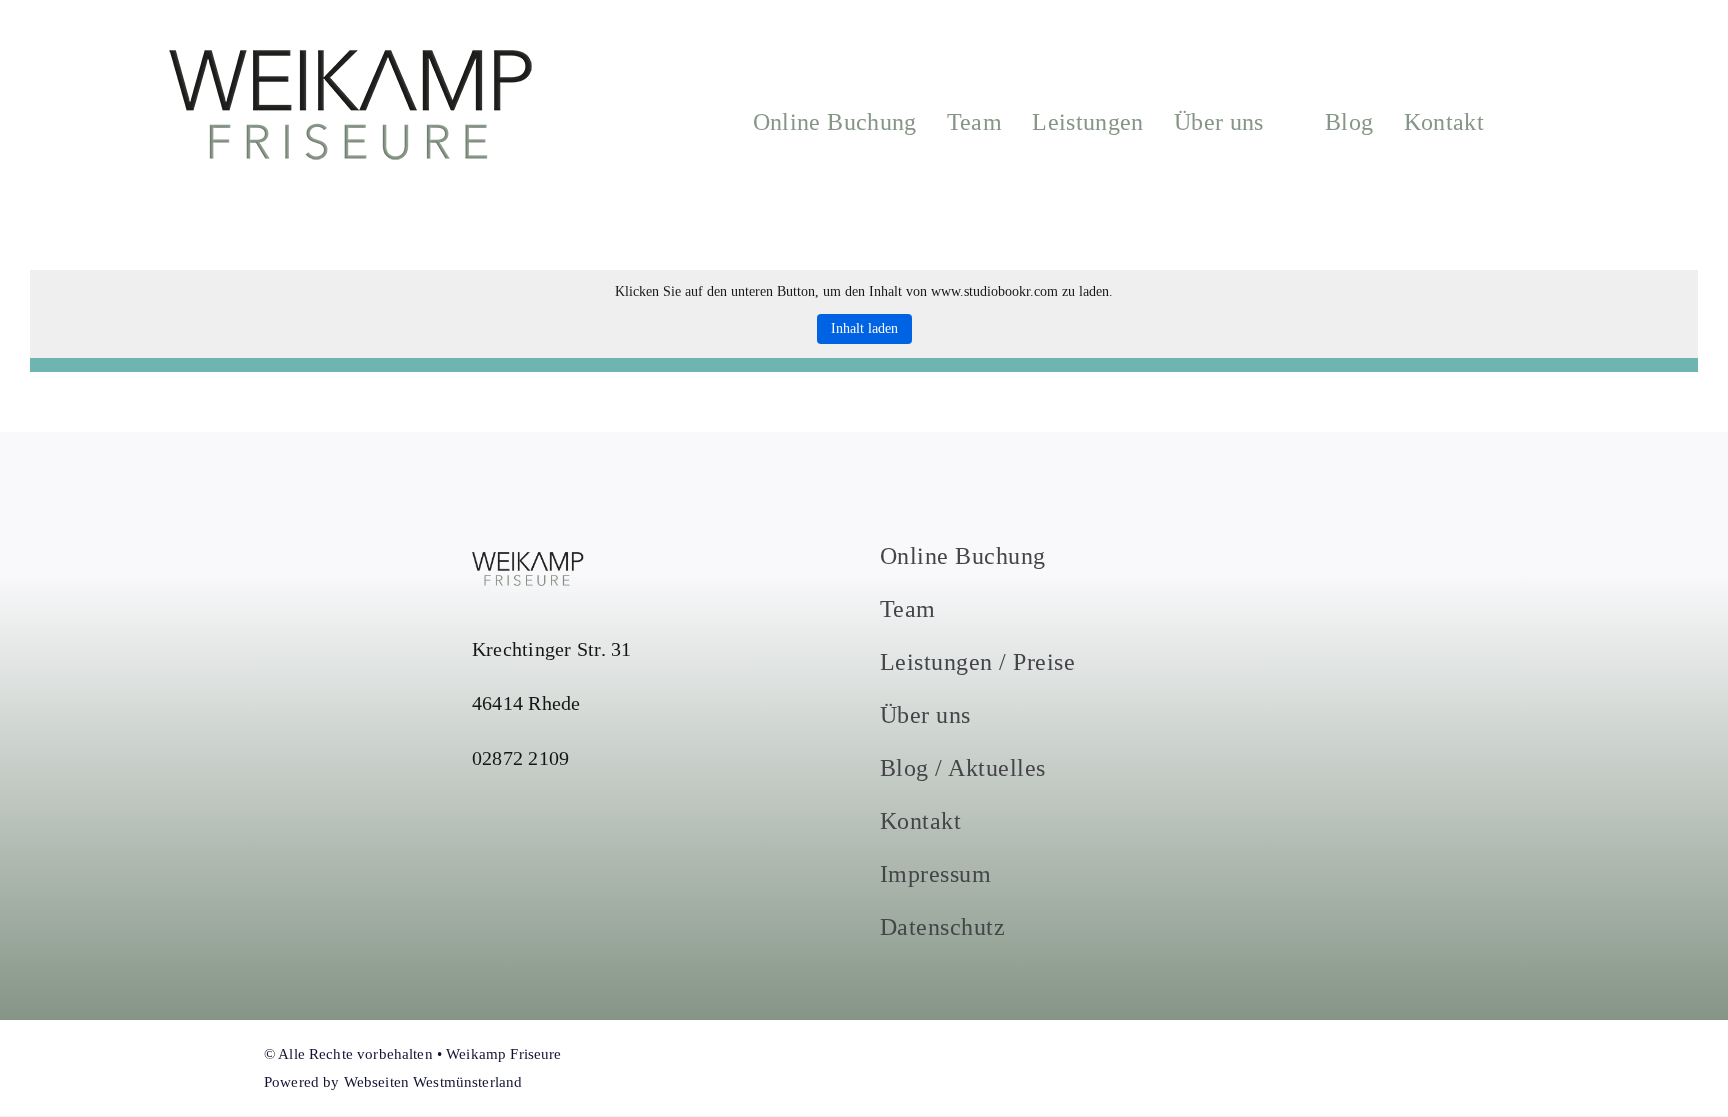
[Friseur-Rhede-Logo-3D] (351, 57)
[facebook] (1096, 1068)
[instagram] (1132, 1068)
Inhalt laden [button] (864, 328)
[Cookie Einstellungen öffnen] (44, 1091)
